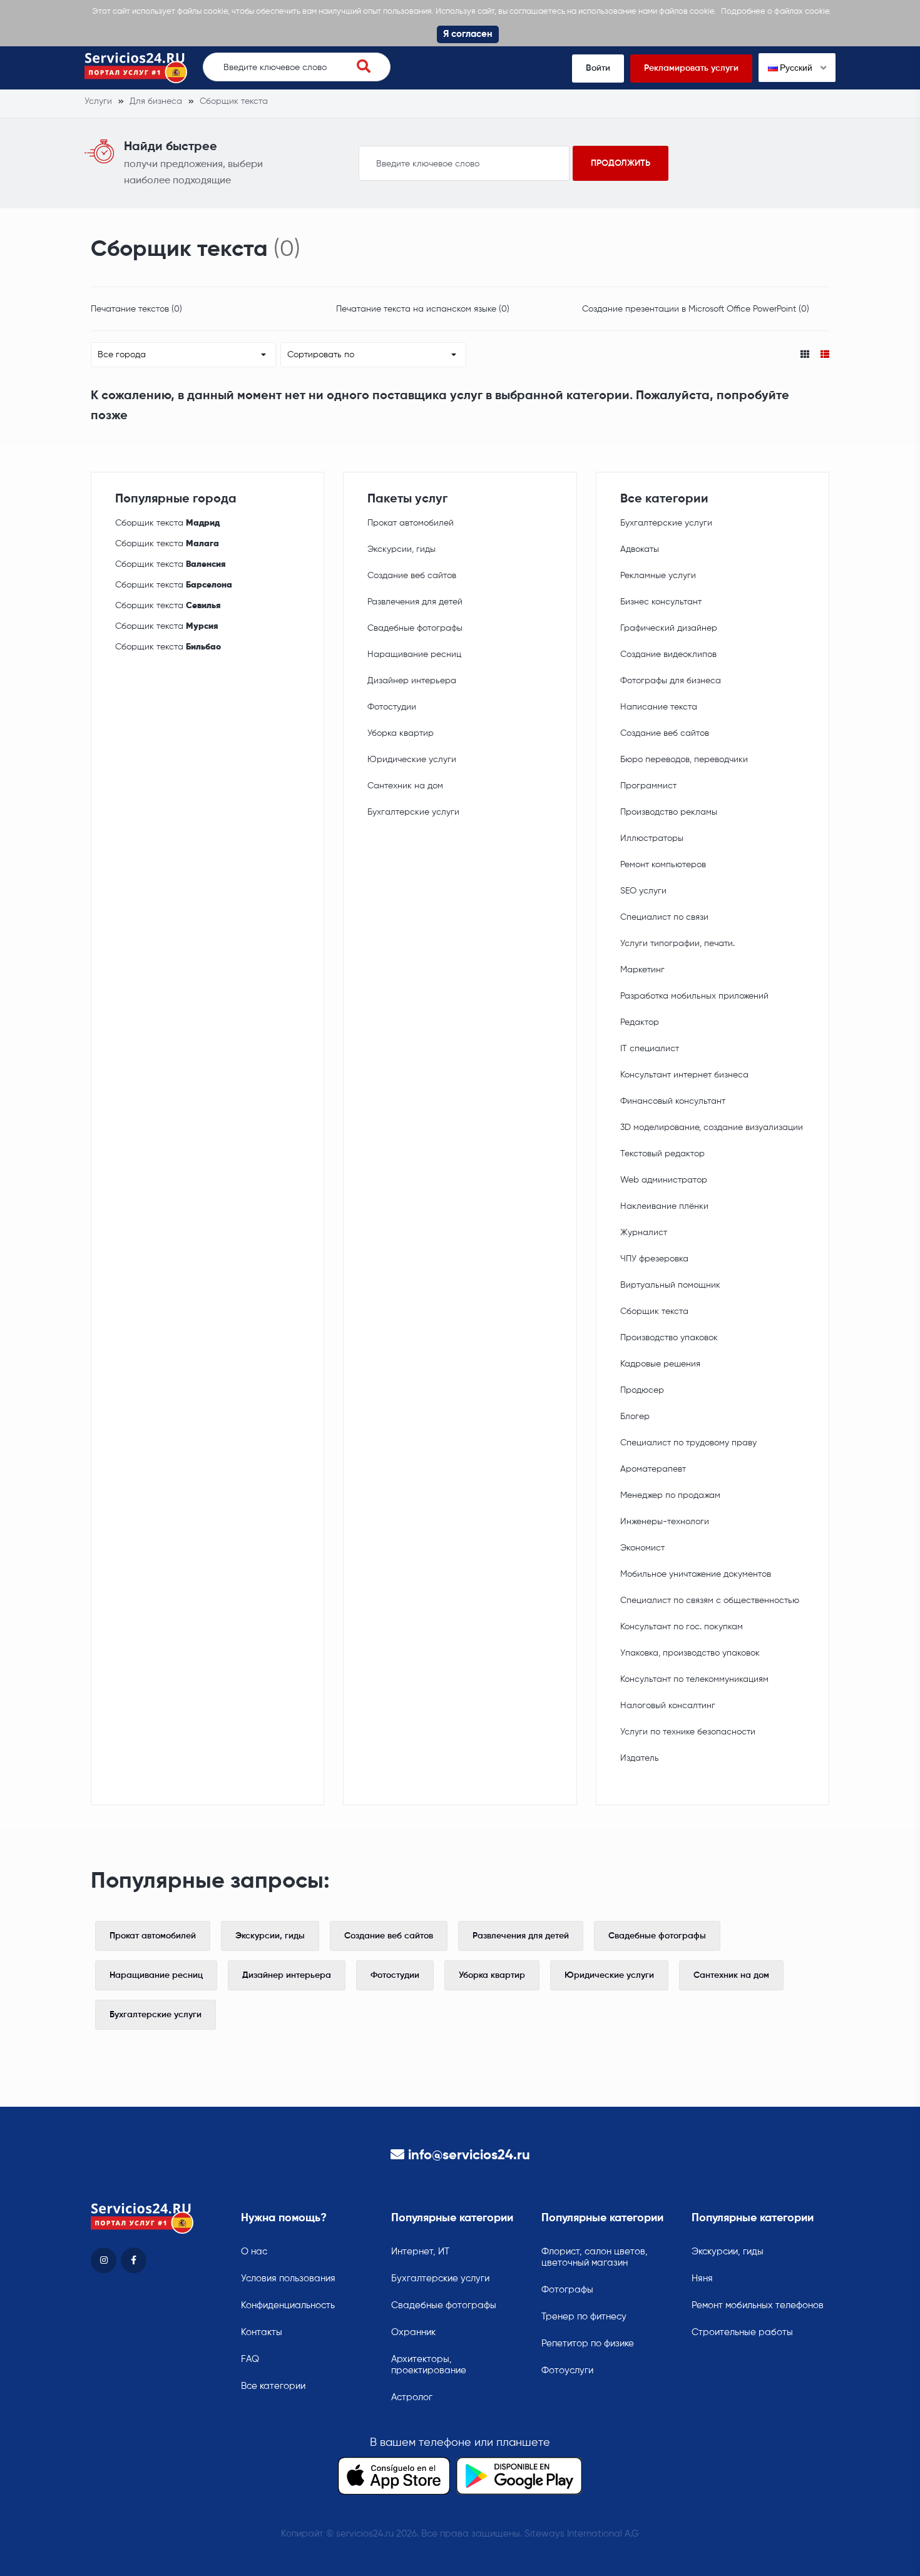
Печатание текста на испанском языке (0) (423, 309)
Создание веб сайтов (412, 576)
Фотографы (567, 2290)
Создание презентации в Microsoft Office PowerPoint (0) (696, 309)
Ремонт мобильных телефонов (758, 2305)
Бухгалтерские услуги (413, 812)
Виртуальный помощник (670, 1285)
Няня (702, 2278)
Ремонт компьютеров (663, 865)
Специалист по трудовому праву (688, 1443)
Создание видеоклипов (668, 654)
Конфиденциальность (288, 2305)
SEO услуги (643, 891)
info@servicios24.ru (469, 2156)
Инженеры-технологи (665, 1522)
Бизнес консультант (661, 602)
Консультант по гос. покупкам (682, 1627)
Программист (648, 786)
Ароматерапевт (653, 1469)
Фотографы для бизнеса (671, 681)
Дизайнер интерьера (412, 681)
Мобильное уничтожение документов (696, 1574)
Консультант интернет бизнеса (684, 1075)
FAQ (250, 2359)
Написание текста (659, 707)
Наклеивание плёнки (664, 1206)
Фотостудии (392, 707)
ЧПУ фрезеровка (654, 1259)
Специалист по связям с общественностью (710, 1601)
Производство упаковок (669, 1338)
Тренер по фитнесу (584, 2317)
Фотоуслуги (567, 2370)
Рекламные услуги (658, 576)
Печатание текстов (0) (136, 309)
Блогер (635, 1417)
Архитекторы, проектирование (429, 2365)
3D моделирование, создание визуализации (712, 1128)
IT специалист (650, 1049)
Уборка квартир (401, 733)
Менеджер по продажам (670, 1495)
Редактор (640, 1022)
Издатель (640, 1758)
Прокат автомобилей (411, 523)
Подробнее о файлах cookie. (776, 12)
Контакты (262, 2332)
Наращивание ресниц (414, 654)
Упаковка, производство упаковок (690, 1653)
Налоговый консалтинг (668, 1706)
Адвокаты (640, 549)
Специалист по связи (664, 917)
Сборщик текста (167, 523)
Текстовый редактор (662, 1154)
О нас (254, 2252)
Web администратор (664, 1180)
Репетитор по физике (588, 2344)
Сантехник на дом (405, 786)
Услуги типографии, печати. (677, 944)
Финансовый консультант (673, 1101)
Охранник (413, 2332)
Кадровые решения (660, 1364)
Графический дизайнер (669, 628)
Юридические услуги (412, 760)
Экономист (642, 1548)
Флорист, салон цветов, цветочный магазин (595, 2257)
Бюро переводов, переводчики (684, 760)
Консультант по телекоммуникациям (694, 1679)
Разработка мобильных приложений (694, 996)
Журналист (644, 1233)
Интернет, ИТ (420, 2252)
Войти (598, 68)
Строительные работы (742, 2332)
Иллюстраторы (652, 838)
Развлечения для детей (415, 602)
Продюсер (642, 1390)
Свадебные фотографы (415, 628)
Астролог (412, 2397)
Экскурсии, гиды (401, 549)
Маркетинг (642, 970)
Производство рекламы (669, 812)
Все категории (273, 2386)
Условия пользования (288, 2278)
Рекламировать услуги (691, 68)
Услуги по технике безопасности (688, 1732)
